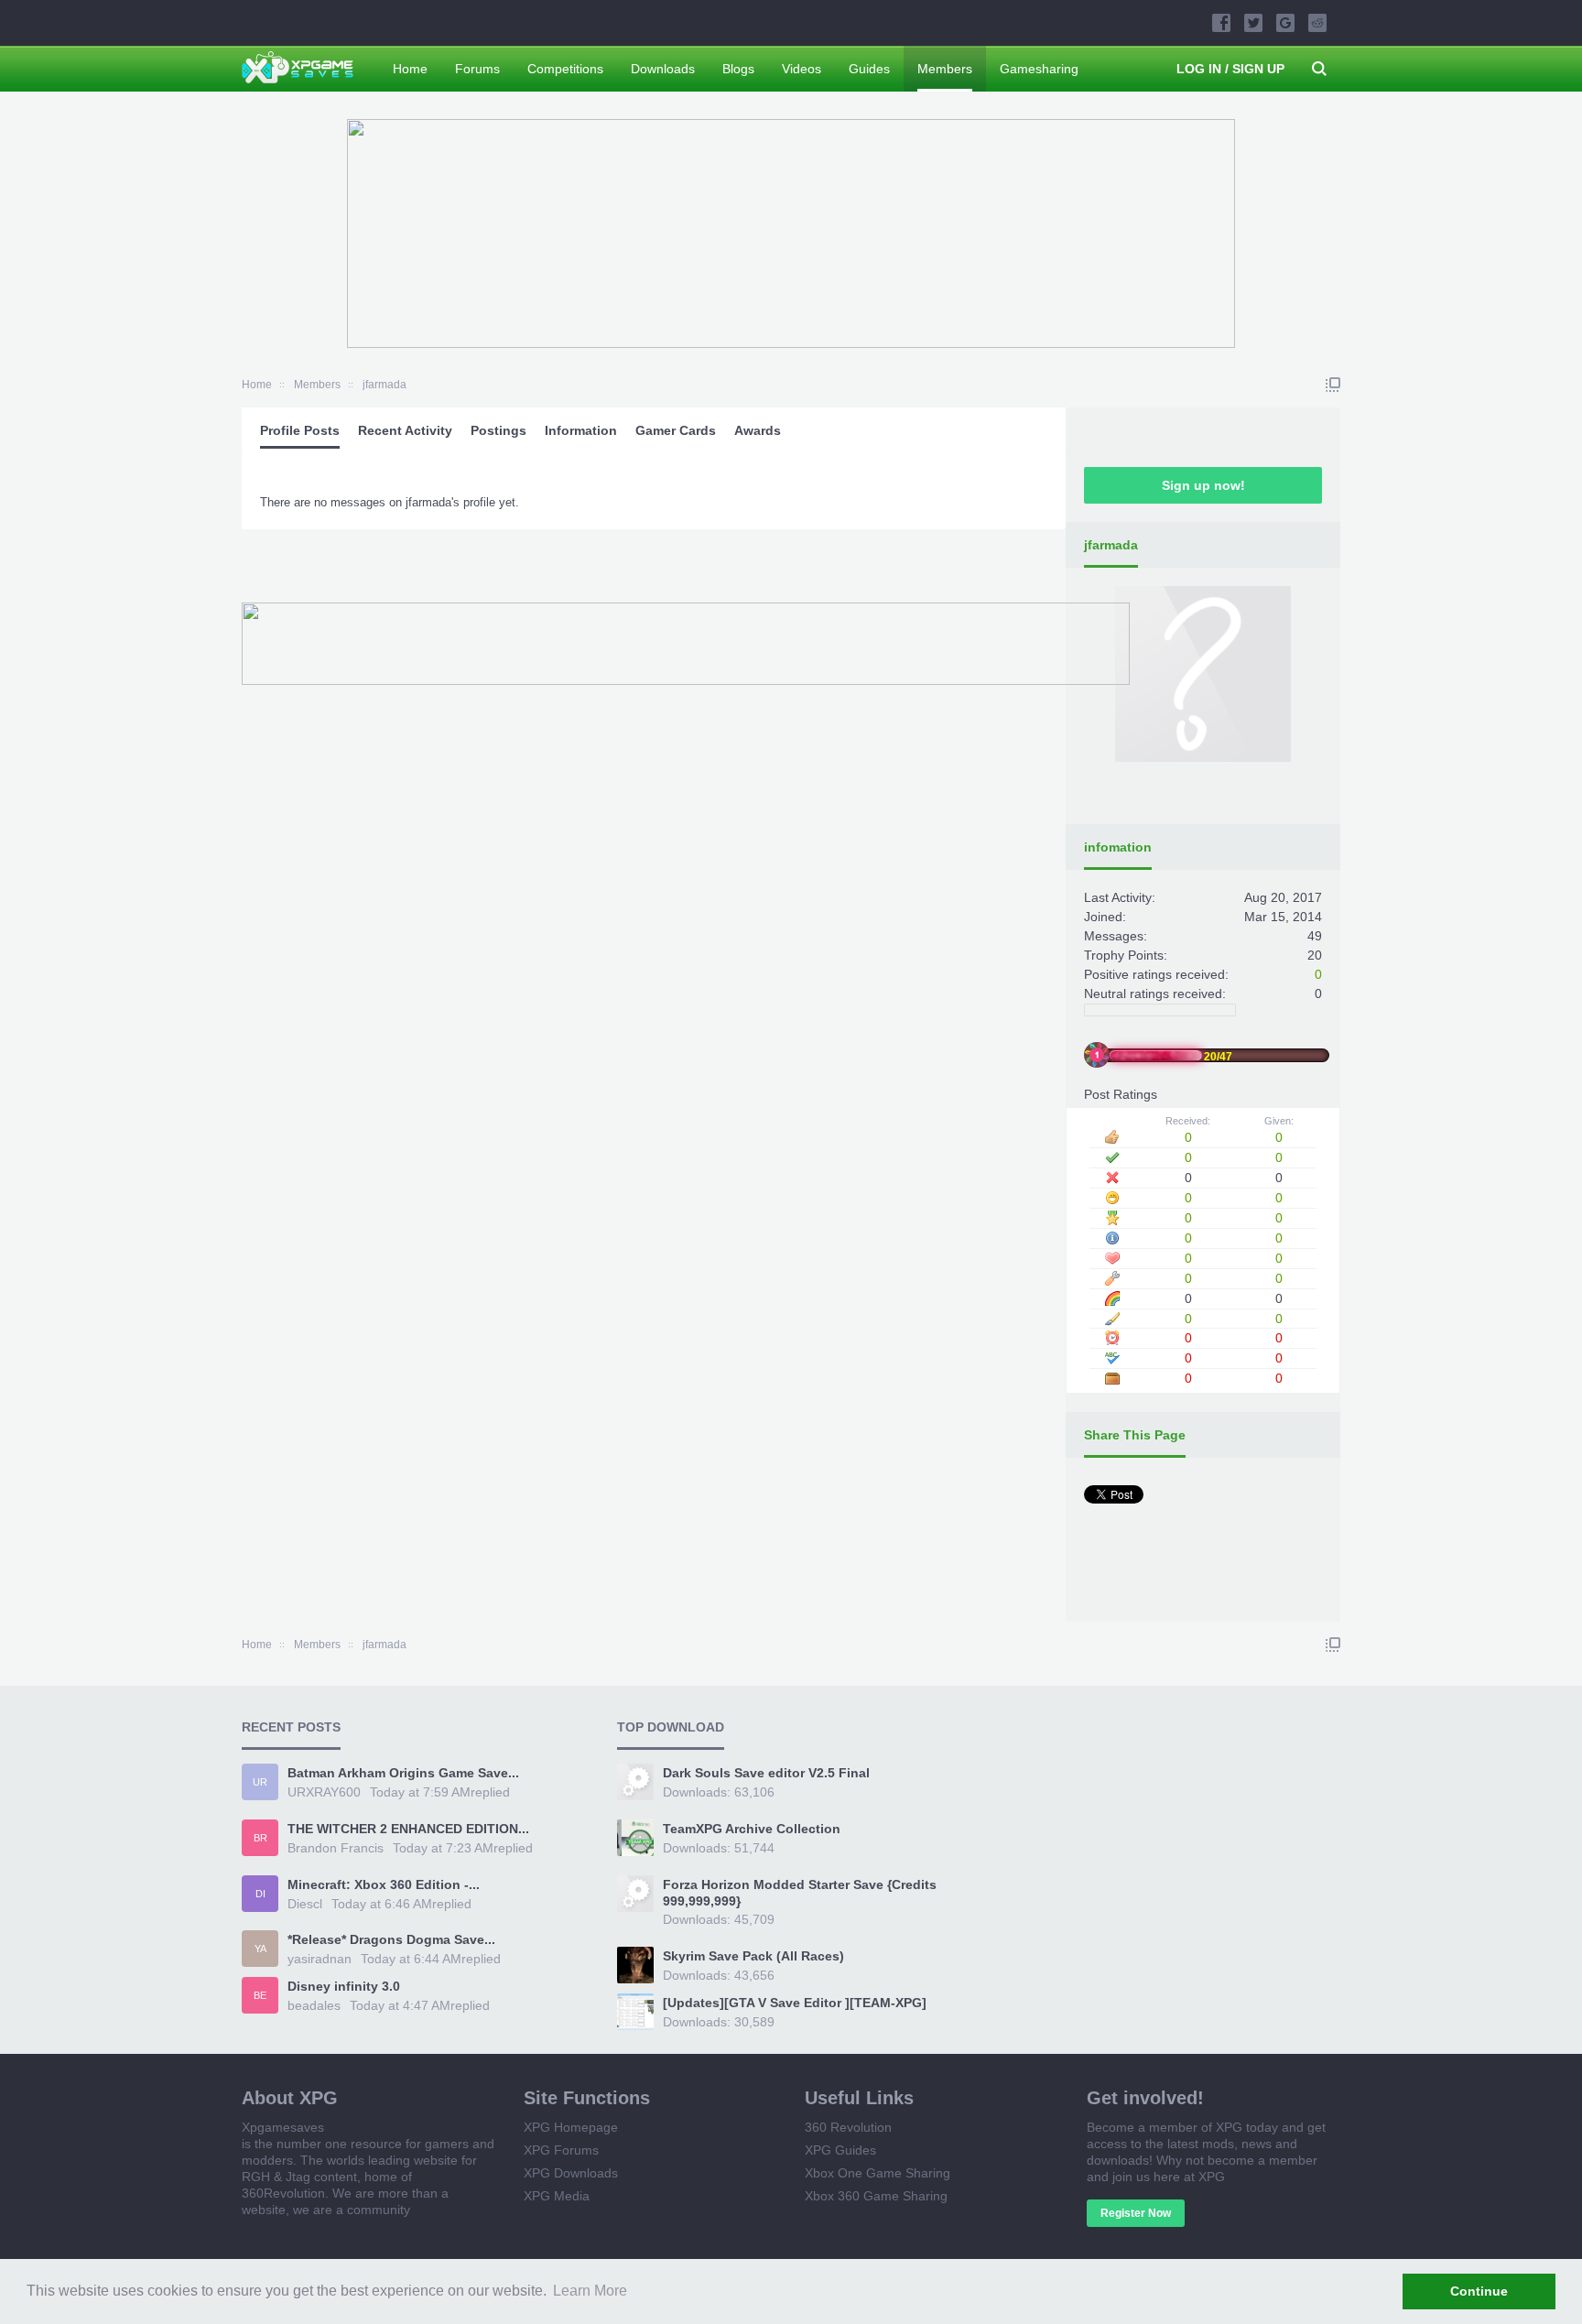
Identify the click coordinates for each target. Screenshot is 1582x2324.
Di (260, 1894)
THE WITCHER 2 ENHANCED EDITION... (408, 1829)
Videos (802, 69)
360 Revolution (848, 2127)
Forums (477, 69)
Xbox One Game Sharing (878, 2173)
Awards (758, 430)
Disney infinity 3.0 (344, 1986)
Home (410, 69)
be (260, 1995)
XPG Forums (561, 2150)
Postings (498, 430)
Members (945, 69)
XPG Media (557, 2196)
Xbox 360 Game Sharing (876, 2196)
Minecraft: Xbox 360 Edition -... (384, 1884)
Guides (869, 69)
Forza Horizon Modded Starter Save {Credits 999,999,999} (800, 1893)
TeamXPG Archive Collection (752, 1829)
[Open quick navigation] (1333, 385)
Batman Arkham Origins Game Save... (403, 1773)
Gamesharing (1039, 69)
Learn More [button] (590, 2291)
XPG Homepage (571, 2127)
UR (260, 1782)
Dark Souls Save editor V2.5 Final (766, 1773)
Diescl (305, 1904)
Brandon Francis (336, 1848)
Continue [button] (1479, 2291)
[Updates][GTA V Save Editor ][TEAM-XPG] (795, 2003)
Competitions (565, 69)
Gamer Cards (676, 430)
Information (581, 430)
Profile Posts (300, 430)
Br (260, 1838)
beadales (314, 2005)
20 (1315, 955)
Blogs (738, 69)
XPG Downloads (571, 2173)
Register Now (1136, 2213)
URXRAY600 (324, 1792)
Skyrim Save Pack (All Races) (753, 1956)
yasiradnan (320, 1959)
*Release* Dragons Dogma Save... (391, 1939)
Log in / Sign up (1230, 69)
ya (260, 1949)
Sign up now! (1203, 485)
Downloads (663, 69)
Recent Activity (405, 430)
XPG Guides (840, 2150)
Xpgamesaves (283, 2127)
